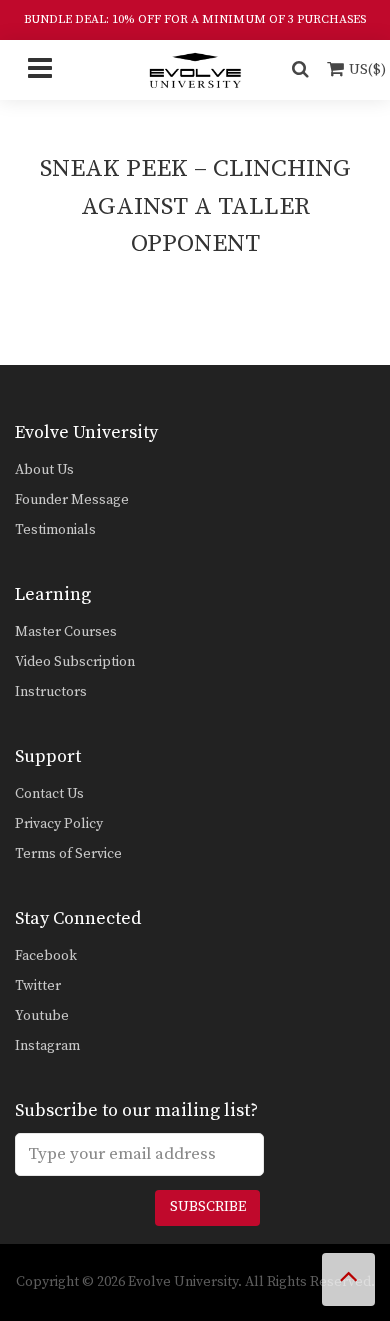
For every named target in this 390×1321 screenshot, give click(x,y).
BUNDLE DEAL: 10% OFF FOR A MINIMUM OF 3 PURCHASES (195, 19)
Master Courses (66, 632)
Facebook (46, 956)
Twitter (38, 986)
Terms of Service (68, 854)
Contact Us (49, 794)
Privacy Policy (59, 824)
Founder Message (72, 500)
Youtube (42, 1016)
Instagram (47, 1046)
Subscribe (208, 1207)
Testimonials (55, 530)
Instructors (51, 692)
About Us (44, 470)
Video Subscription (75, 662)
